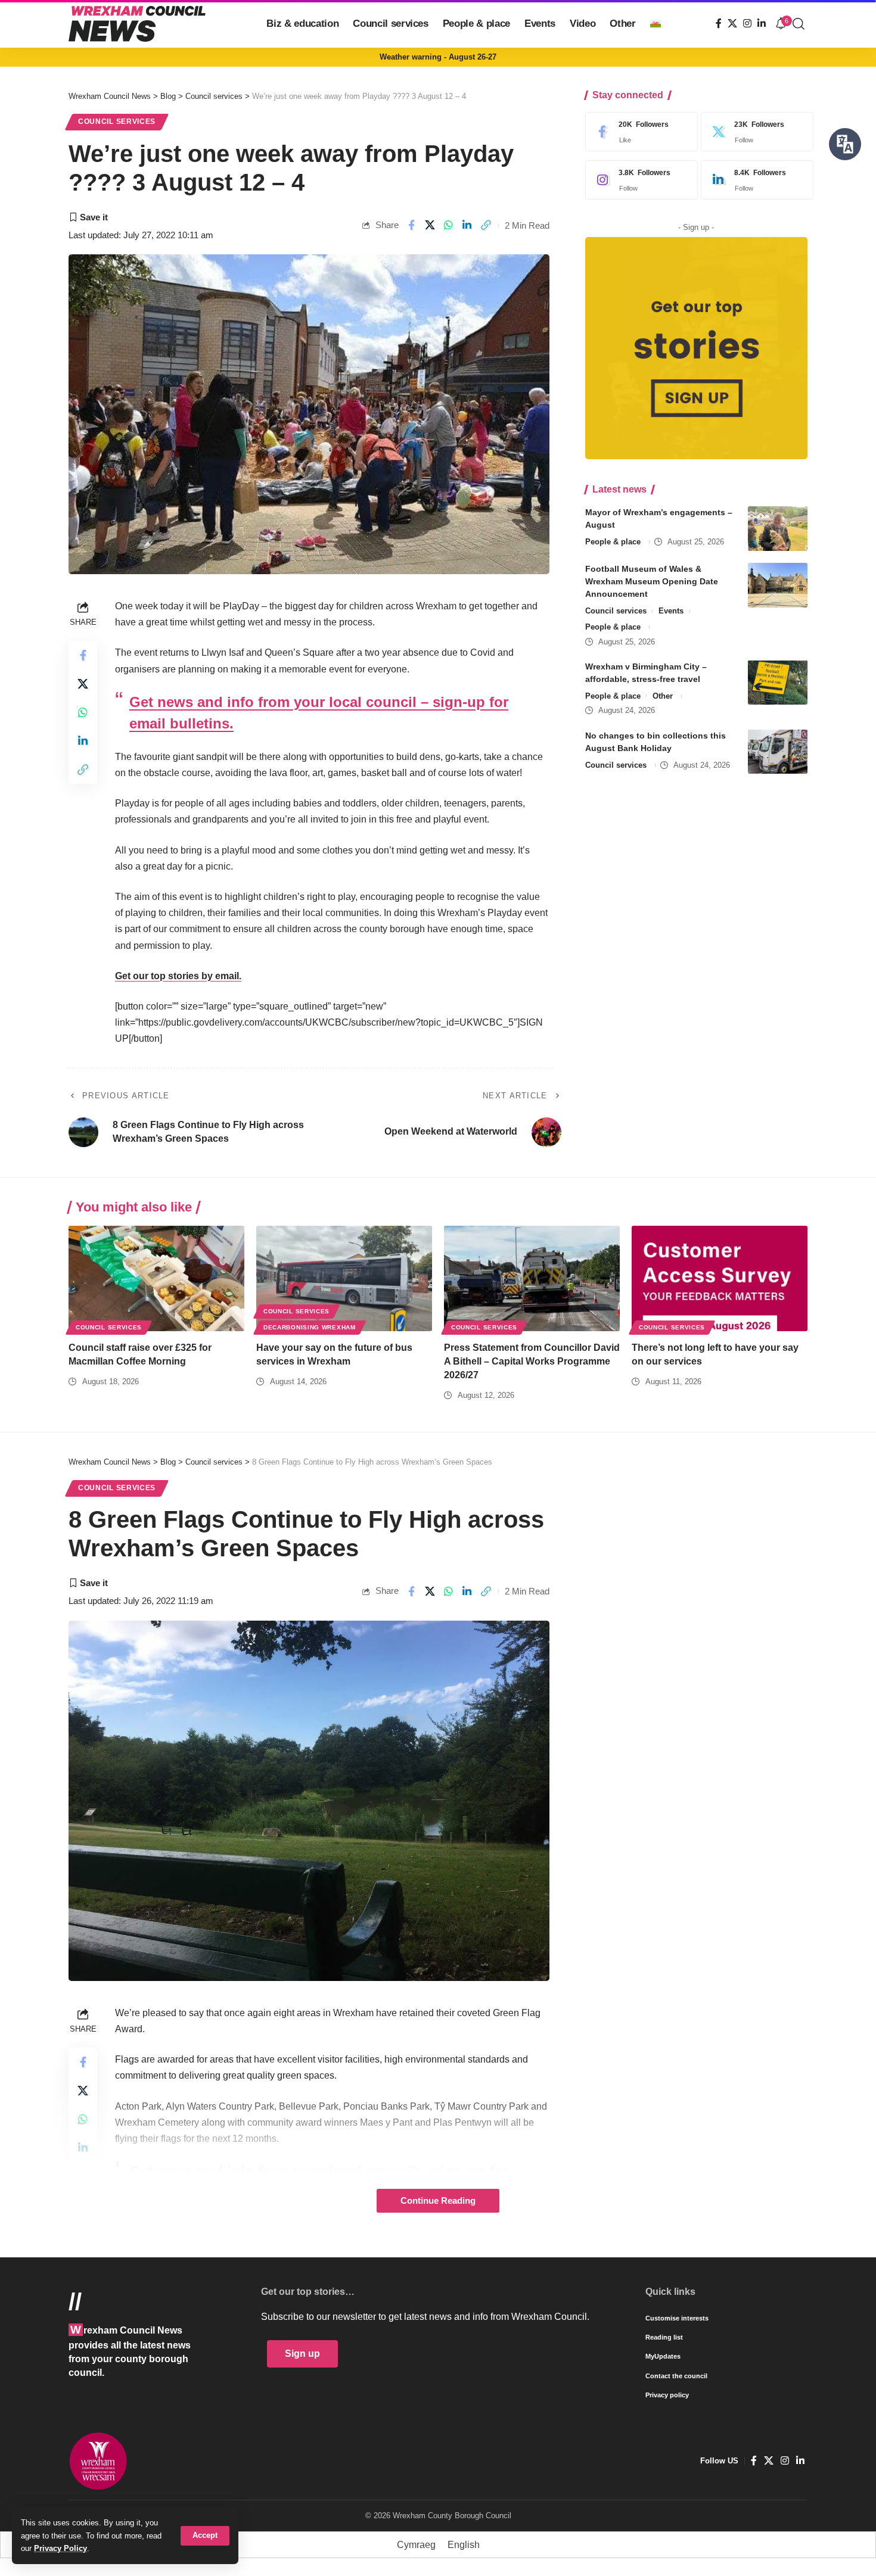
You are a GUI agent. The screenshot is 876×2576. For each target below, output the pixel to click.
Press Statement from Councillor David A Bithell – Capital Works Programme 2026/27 (532, 1361)
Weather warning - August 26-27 (438, 57)
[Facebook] (719, 24)
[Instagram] (747, 24)
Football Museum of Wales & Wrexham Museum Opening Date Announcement (652, 581)
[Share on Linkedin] (467, 225)
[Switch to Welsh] (656, 24)
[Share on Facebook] (411, 225)
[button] (205, 2536)
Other (663, 695)
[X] (732, 24)
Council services (117, 122)
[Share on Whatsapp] (449, 225)
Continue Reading (438, 2201)
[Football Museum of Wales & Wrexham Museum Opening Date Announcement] (778, 585)
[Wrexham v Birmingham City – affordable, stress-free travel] (778, 682)
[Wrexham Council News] (137, 24)
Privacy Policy (60, 2548)
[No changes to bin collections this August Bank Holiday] (778, 751)
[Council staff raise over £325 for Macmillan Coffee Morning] (156, 1278)
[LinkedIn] (762, 24)
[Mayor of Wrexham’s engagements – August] (778, 529)
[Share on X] (430, 225)
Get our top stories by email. (178, 976)
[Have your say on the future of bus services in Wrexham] (344, 1278)
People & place (613, 542)
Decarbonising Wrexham (310, 1327)
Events (671, 611)
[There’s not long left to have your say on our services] (720, 1278)
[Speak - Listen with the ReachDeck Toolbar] (845, 144)
